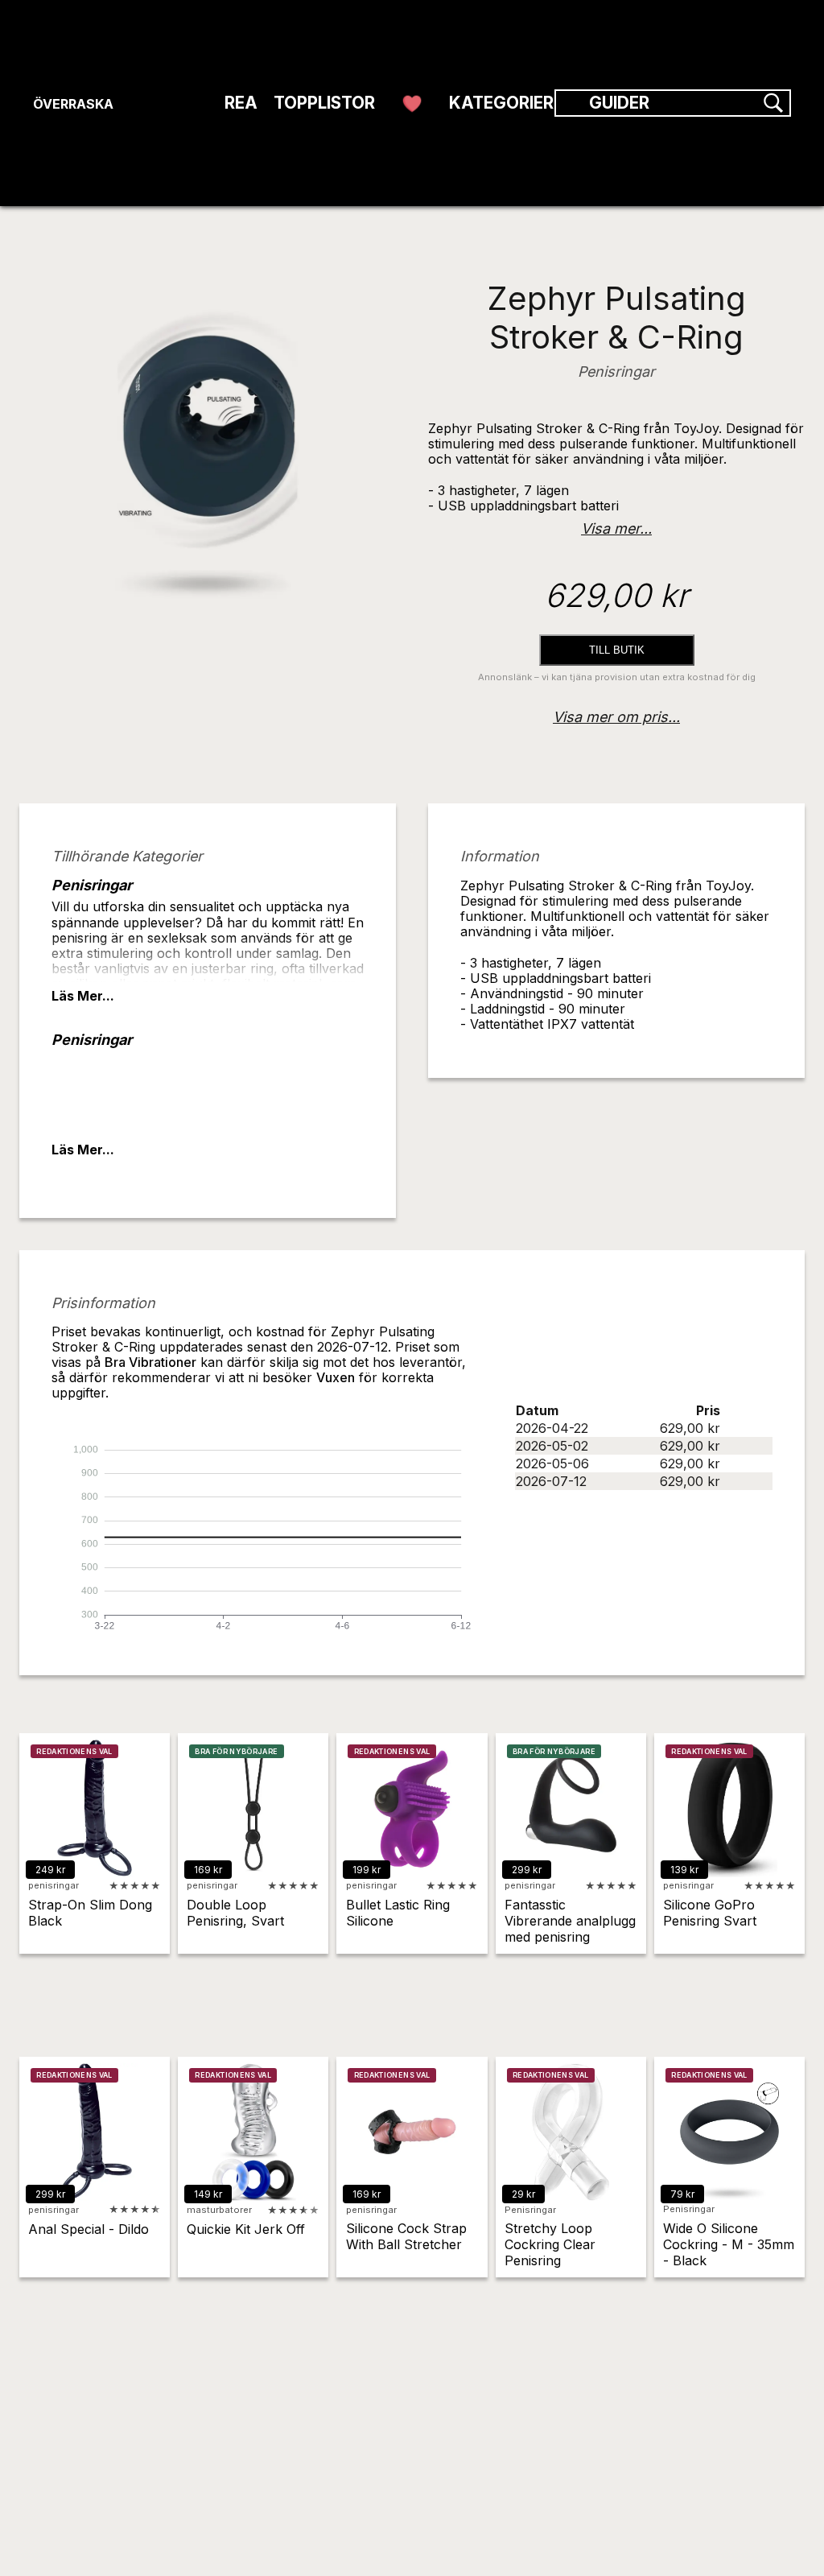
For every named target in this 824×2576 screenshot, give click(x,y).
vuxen (336, 1377)
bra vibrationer (150, 1362)
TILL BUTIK (617, 650)
